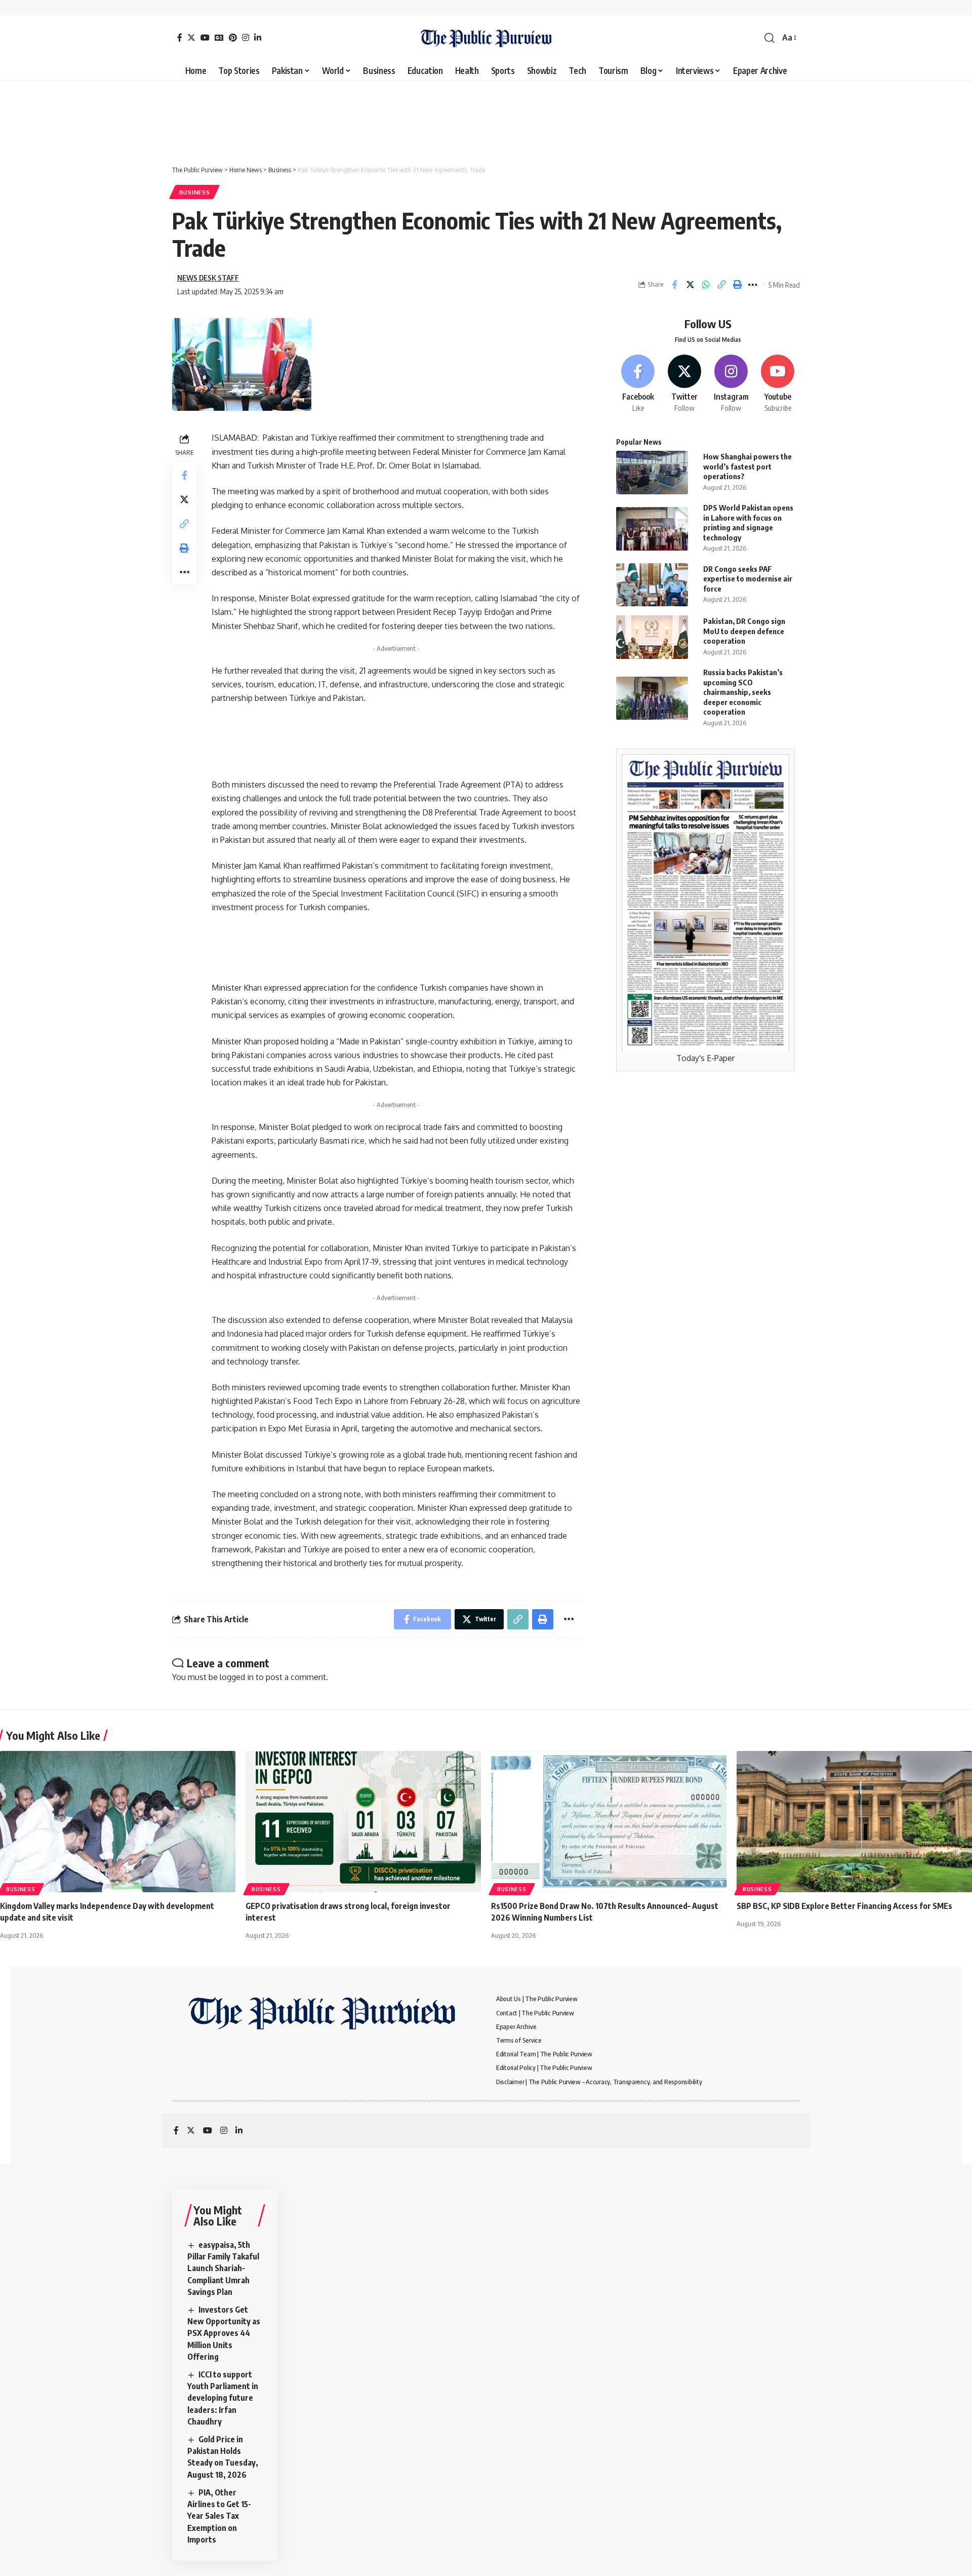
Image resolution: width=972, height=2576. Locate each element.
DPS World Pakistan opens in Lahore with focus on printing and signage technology (748, 523)
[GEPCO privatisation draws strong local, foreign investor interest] (363, 1822)
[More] (753, 285)
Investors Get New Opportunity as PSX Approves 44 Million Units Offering (224, 2333)
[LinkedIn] (258, 37)
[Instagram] (246, 37)
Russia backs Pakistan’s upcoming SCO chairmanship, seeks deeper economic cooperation (743, 692)
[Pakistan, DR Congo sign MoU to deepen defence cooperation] (652, 637)
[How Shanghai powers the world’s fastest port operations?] (652, 472)
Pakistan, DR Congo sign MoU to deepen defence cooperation (744, 631)
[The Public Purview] (486, 38)
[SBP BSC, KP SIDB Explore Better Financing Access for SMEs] (854, 1822)
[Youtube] (778, 384)
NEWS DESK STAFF (208, 278)
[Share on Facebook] (674, 285)
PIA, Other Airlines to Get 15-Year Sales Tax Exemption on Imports (219, 2516)
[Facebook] (180, 37)
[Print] (737, 285)
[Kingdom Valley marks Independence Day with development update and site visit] (118, 1822)
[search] (769, 38)
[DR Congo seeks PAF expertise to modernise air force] (652, 585)
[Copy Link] (721, 285)
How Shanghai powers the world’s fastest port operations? (747, 467)
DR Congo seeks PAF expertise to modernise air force (748, 579)
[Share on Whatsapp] (706, 285)
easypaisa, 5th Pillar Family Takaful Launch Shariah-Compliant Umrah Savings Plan (223, 2268)
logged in (237, 1677)
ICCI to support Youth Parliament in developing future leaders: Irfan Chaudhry (223, 2398)
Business (195, 192)
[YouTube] (205, 37)
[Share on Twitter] (690, 285)
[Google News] (219, 37)
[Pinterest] (233, 37)
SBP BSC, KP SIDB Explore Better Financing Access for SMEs (844, 1906)
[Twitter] (191, 37)
